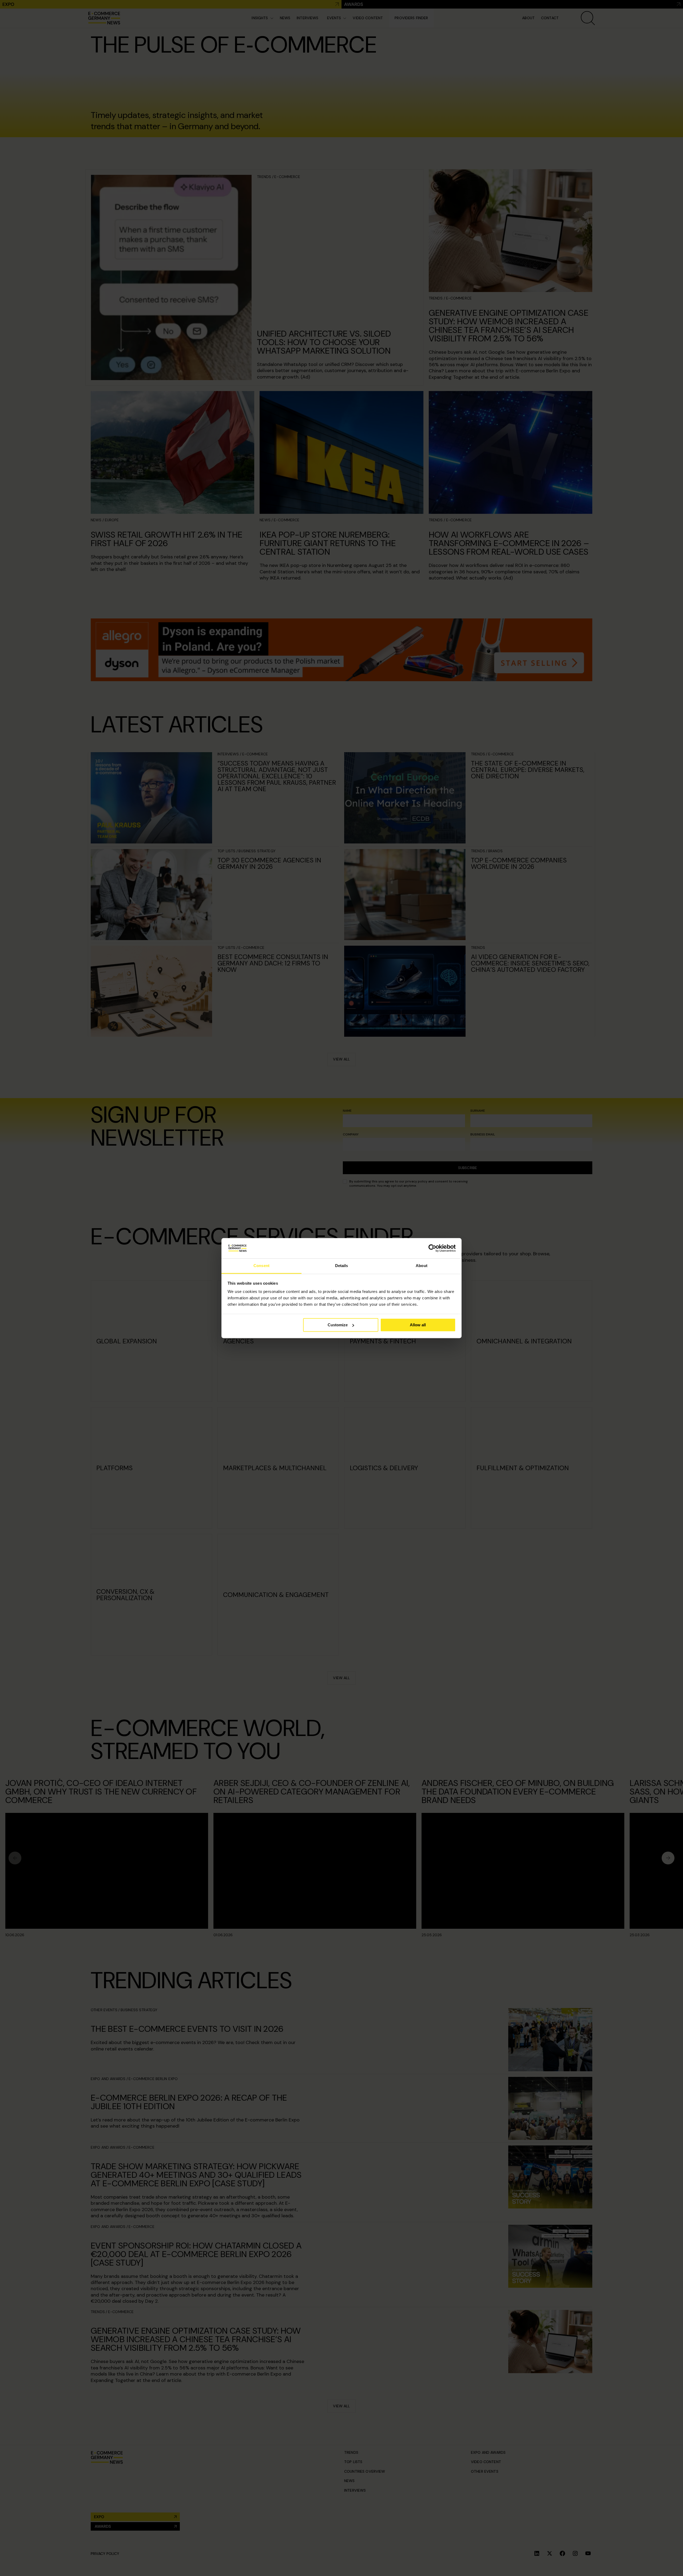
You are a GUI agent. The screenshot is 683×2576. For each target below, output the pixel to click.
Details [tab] (342, 1266)
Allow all (418, 1325)
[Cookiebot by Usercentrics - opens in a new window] (432, 1248)
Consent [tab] (261, 1266)
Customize (338, 1325)
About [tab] (422, 1266)
